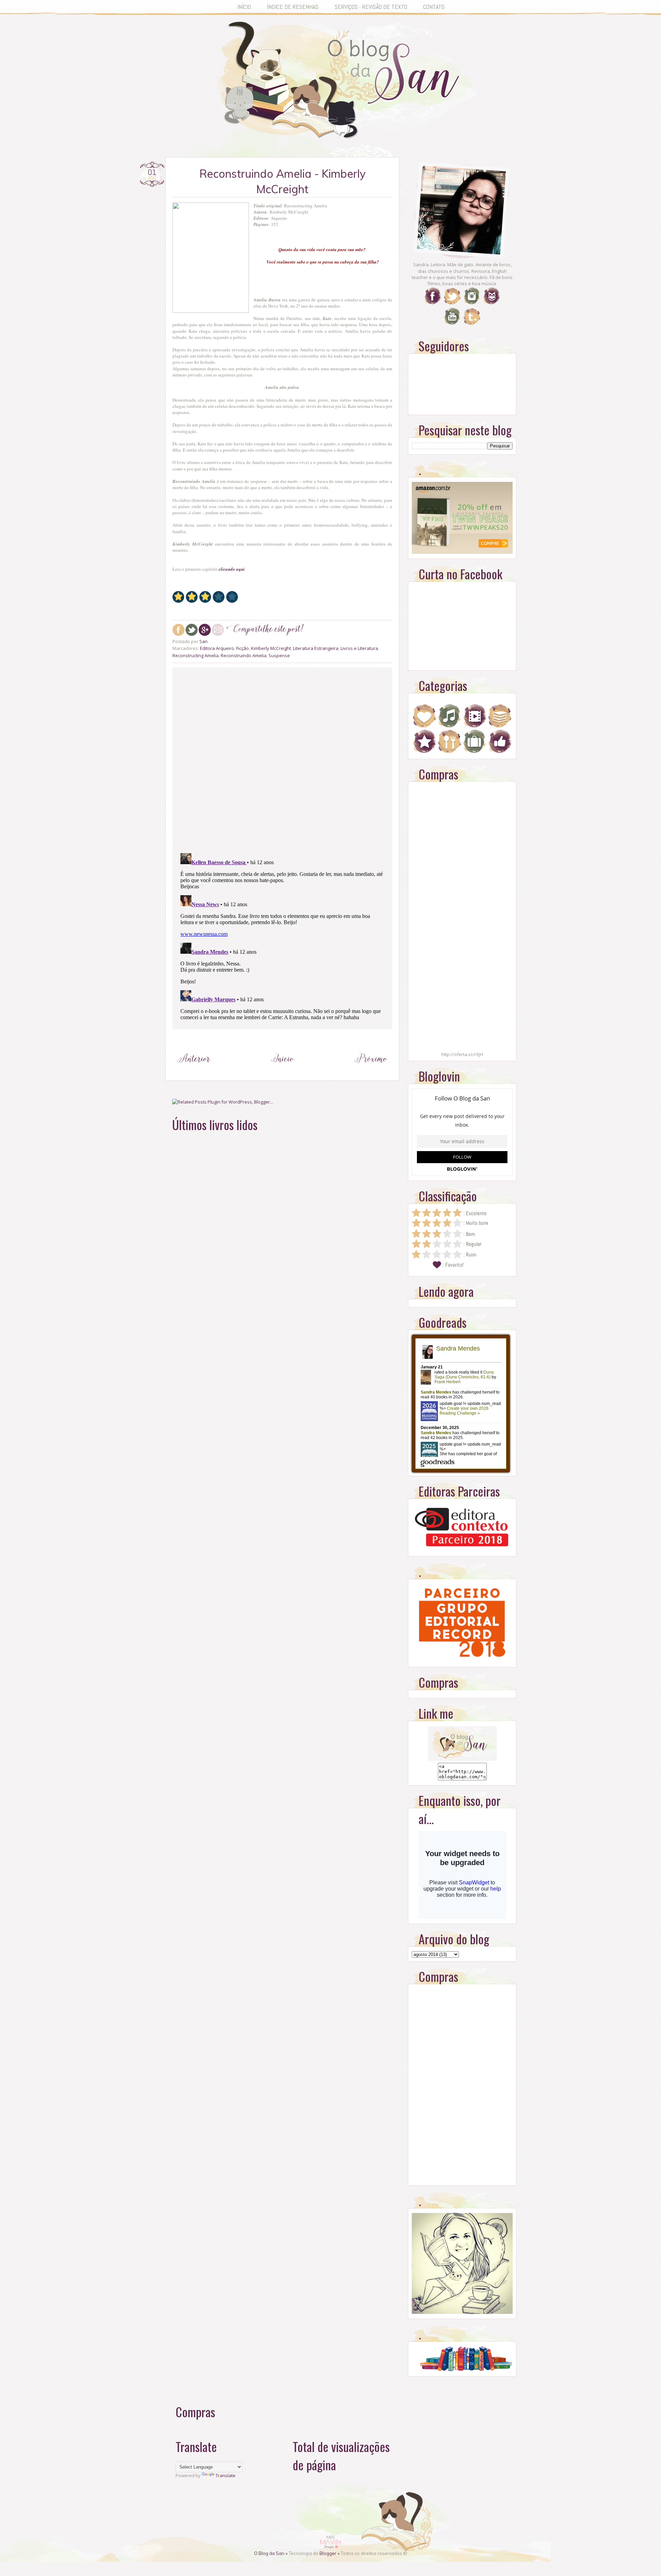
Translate (225, 2475)
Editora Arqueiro (217, 648)
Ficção (243, 648)
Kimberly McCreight (271, 648)
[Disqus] (282, 759)
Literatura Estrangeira (316, 648)
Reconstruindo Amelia (244, 655)
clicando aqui (232, 569)
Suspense (279, 655)
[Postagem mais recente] (194, 1072)
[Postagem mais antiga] (371, 1072)
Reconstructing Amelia (196, 655)
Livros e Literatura (359, 648)
